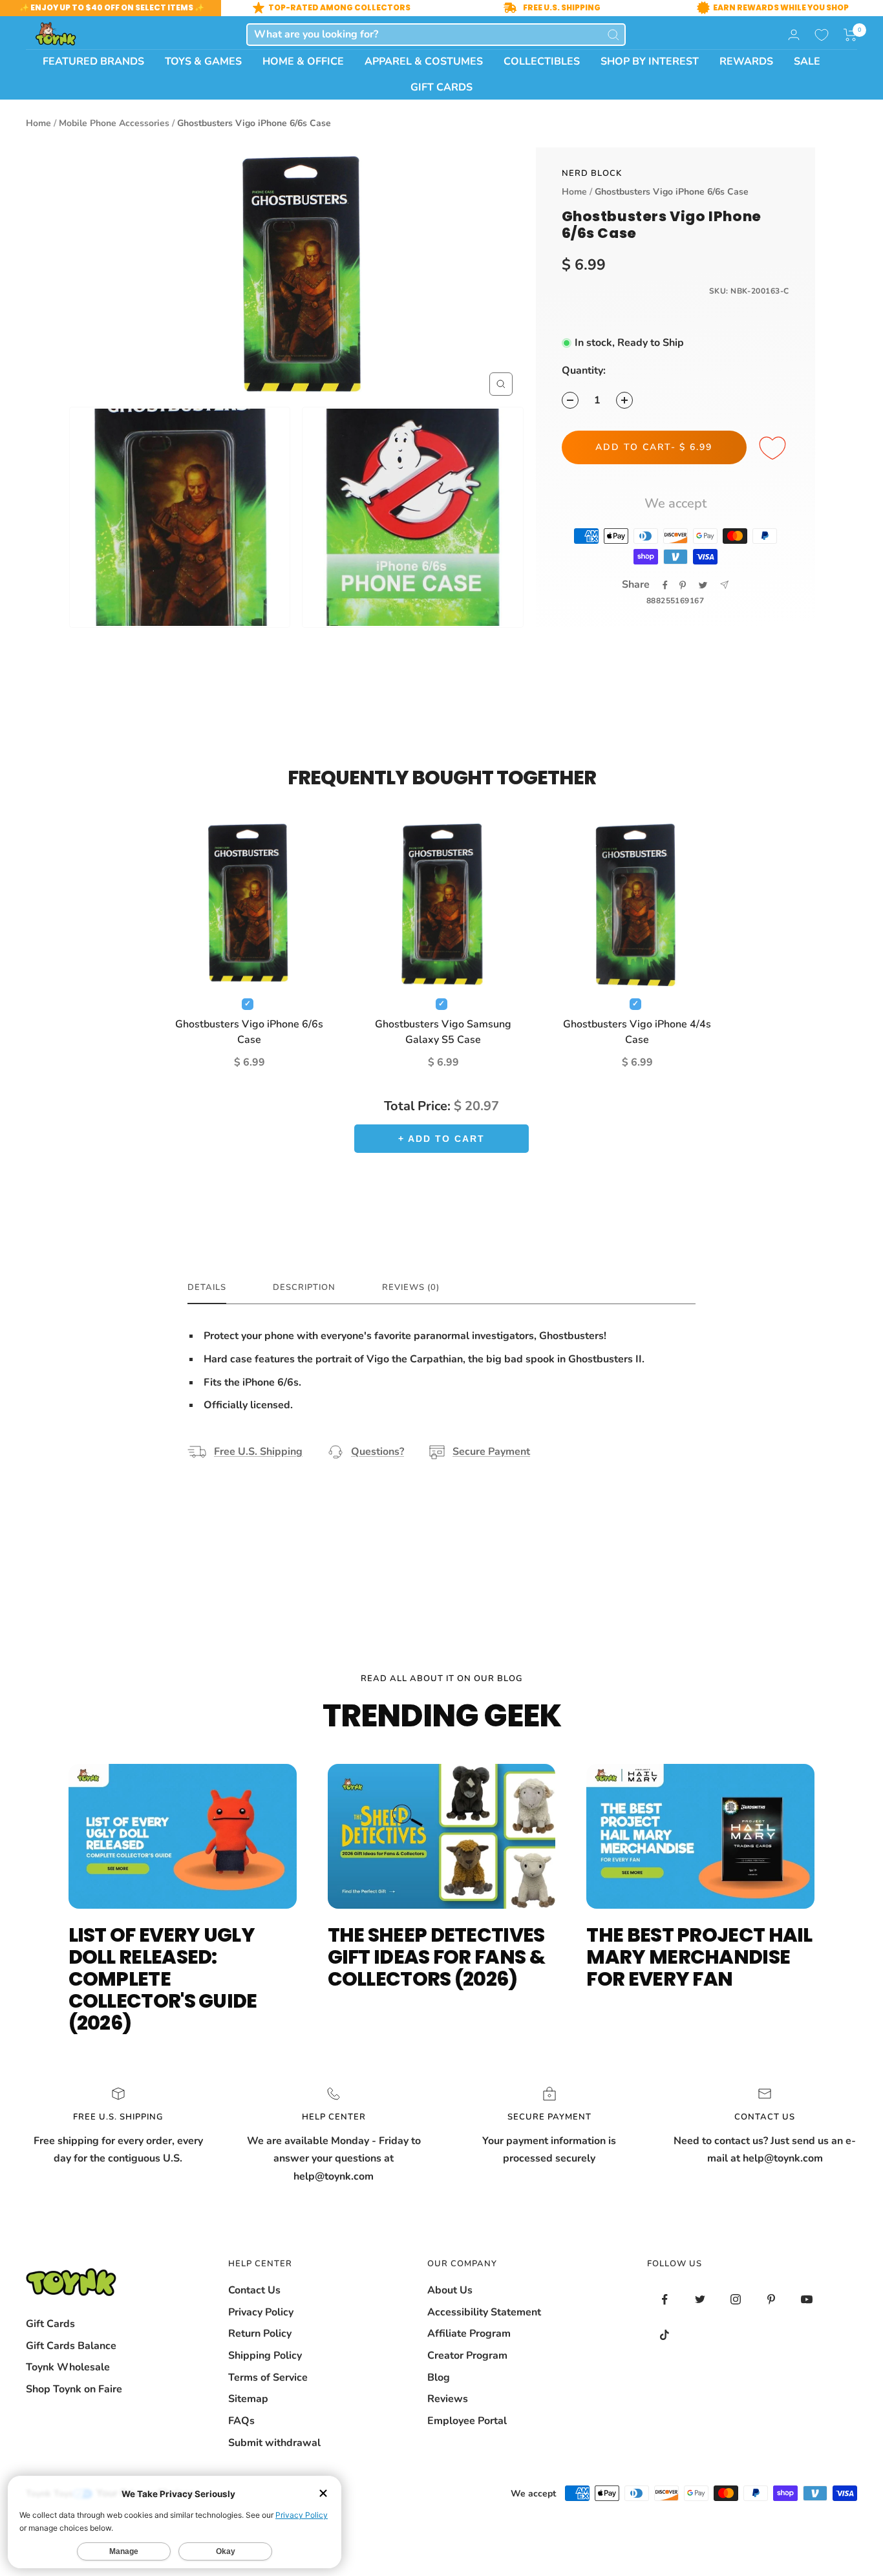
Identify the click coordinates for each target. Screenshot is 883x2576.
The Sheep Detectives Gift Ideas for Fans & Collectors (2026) (436, 1957)
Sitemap (248, 2399)
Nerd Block (592, 173)
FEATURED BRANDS (93, 61)
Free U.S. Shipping (258, 1452)
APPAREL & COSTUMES (424, 61)
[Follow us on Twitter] (700, 2300)
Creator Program (467, 2356)
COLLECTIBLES (542, 61)
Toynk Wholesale (68, 2367)
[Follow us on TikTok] (665, 2335)
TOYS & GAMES (203, 61)
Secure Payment (491, 1452)
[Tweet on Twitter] (703, 585)
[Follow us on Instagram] (736, 2300)
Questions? (378, 1452)
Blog (439, 2377)
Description (304, 1288)
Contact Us (254, 2290)
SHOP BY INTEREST (650, 61)
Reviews (448, 2399)
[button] (850, 35)
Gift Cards (50, 2324)
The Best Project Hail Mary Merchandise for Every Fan (699, 1957)
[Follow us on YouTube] (807, 2300)
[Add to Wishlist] (774, 449)
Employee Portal (467, 2421)
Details (207, 1288)
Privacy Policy (261, 2312)
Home (38, 123)
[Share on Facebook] (665, 585)
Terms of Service (268, 2377)
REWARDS (746, 61)
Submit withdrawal (274, 2443)
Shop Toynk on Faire (74, 2389)
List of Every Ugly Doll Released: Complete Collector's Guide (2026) (163, 1979)
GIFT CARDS (441, 87)
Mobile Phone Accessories (114, 123)
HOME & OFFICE (303, 61)
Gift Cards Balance (71, 2346)
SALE (807, 61)
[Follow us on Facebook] (665, 2300)
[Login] (794, 35)
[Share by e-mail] (724, 585)
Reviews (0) (411, 1288)
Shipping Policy (265, 2356)
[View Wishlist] (822, 35)
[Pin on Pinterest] (683, 585)
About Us (450, 2290)
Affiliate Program (469, 2334)
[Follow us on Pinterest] (771, 2300)
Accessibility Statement (484, 2312)
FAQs (241, 2421)
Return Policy (260, 2334)
